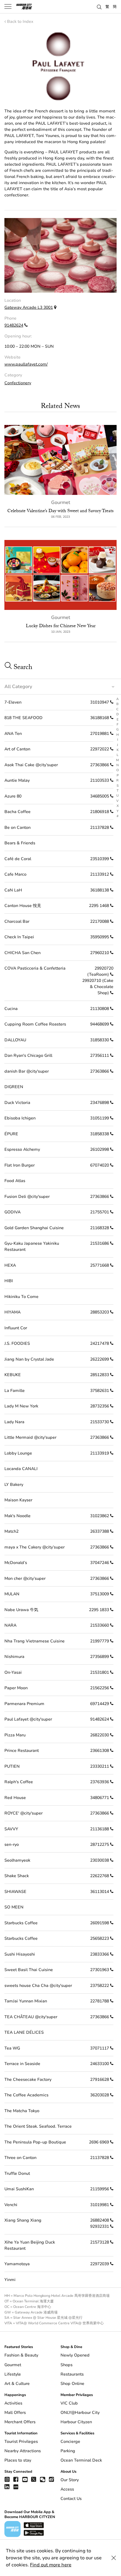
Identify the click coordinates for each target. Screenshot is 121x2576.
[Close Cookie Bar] (114, 2558)
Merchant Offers (20, 2422)
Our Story (70, 2480)
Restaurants (72, 2374)
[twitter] (34, 2479)
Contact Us (71, 2499)
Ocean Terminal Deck (81, 2460)
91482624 (14, 325)
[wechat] (43, 2479)
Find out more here (51, 2565)
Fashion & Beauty (21, 2355)
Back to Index (20, 22)
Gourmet (61, 502)
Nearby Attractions (23, 2451)
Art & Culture (17, 2384)
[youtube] (25, 2479)
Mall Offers (15, 2413)
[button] (99, 6)
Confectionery (18, 383)
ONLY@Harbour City (80, 2413)
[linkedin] (7, 2487)
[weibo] (51, 2479)
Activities (13, 2403)
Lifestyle (13, 2374)
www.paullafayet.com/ (26, 364)
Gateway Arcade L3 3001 (29, 307)
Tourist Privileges (21, 2442)
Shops (67, 2365)
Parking (68, 2451)
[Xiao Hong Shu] (16, 2487)
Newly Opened (75, 2355)
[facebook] (16, 2479)
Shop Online (72, 2384)
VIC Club (69, 2403)
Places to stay (18, 2460)
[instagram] (7, 2479)
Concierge (70, 2442)
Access (67, 2489)
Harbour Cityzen (76, 2422)
